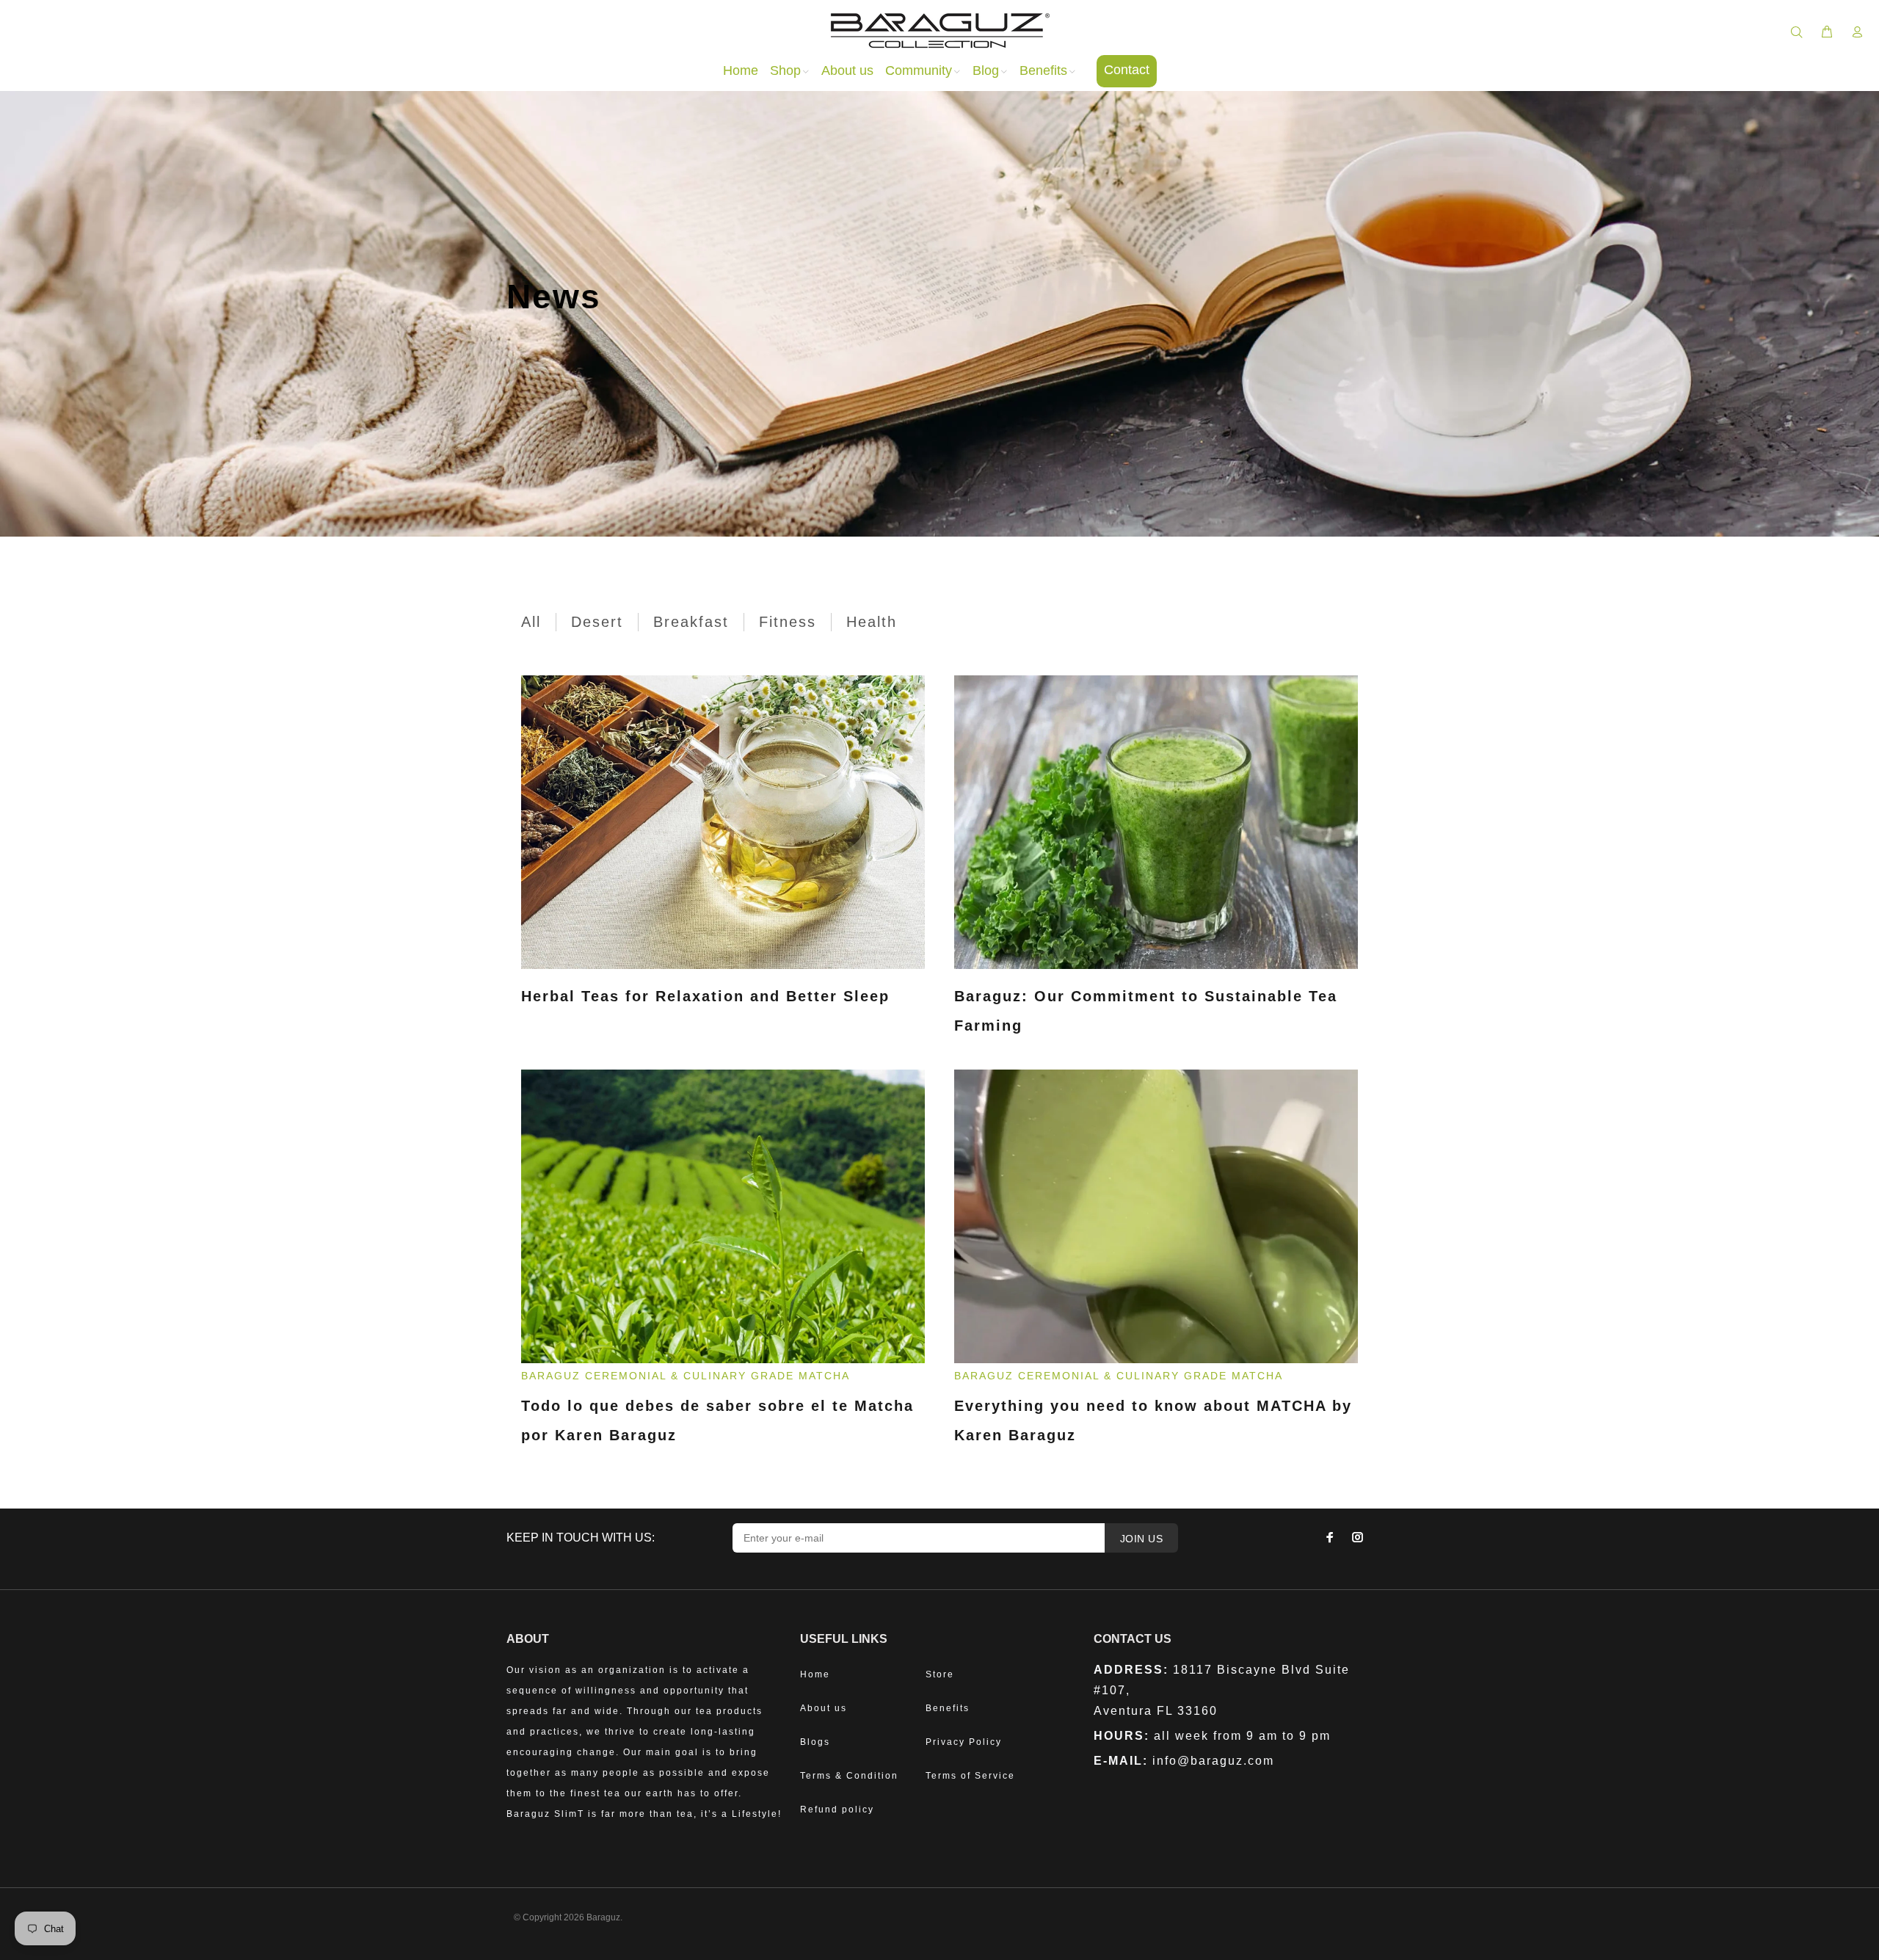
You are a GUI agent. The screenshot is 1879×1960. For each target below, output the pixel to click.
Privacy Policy (964, 1742)
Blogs (815, 1742)
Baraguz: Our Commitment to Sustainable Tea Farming (1146, 1011)
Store (940, 1674)
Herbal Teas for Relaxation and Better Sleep (705, 996)
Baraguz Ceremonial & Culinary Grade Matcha (686, 1376)
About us (824, 1708)
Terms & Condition (849, 1776)
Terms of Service (970, 1776)
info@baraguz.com (1213, 1761)
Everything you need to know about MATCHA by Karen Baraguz (1153, 1420)
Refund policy (837, 1810)
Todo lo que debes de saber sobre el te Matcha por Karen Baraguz (717, 1420)
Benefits (948, 1708)
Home (815, 1674)
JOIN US (1141, 1539)
